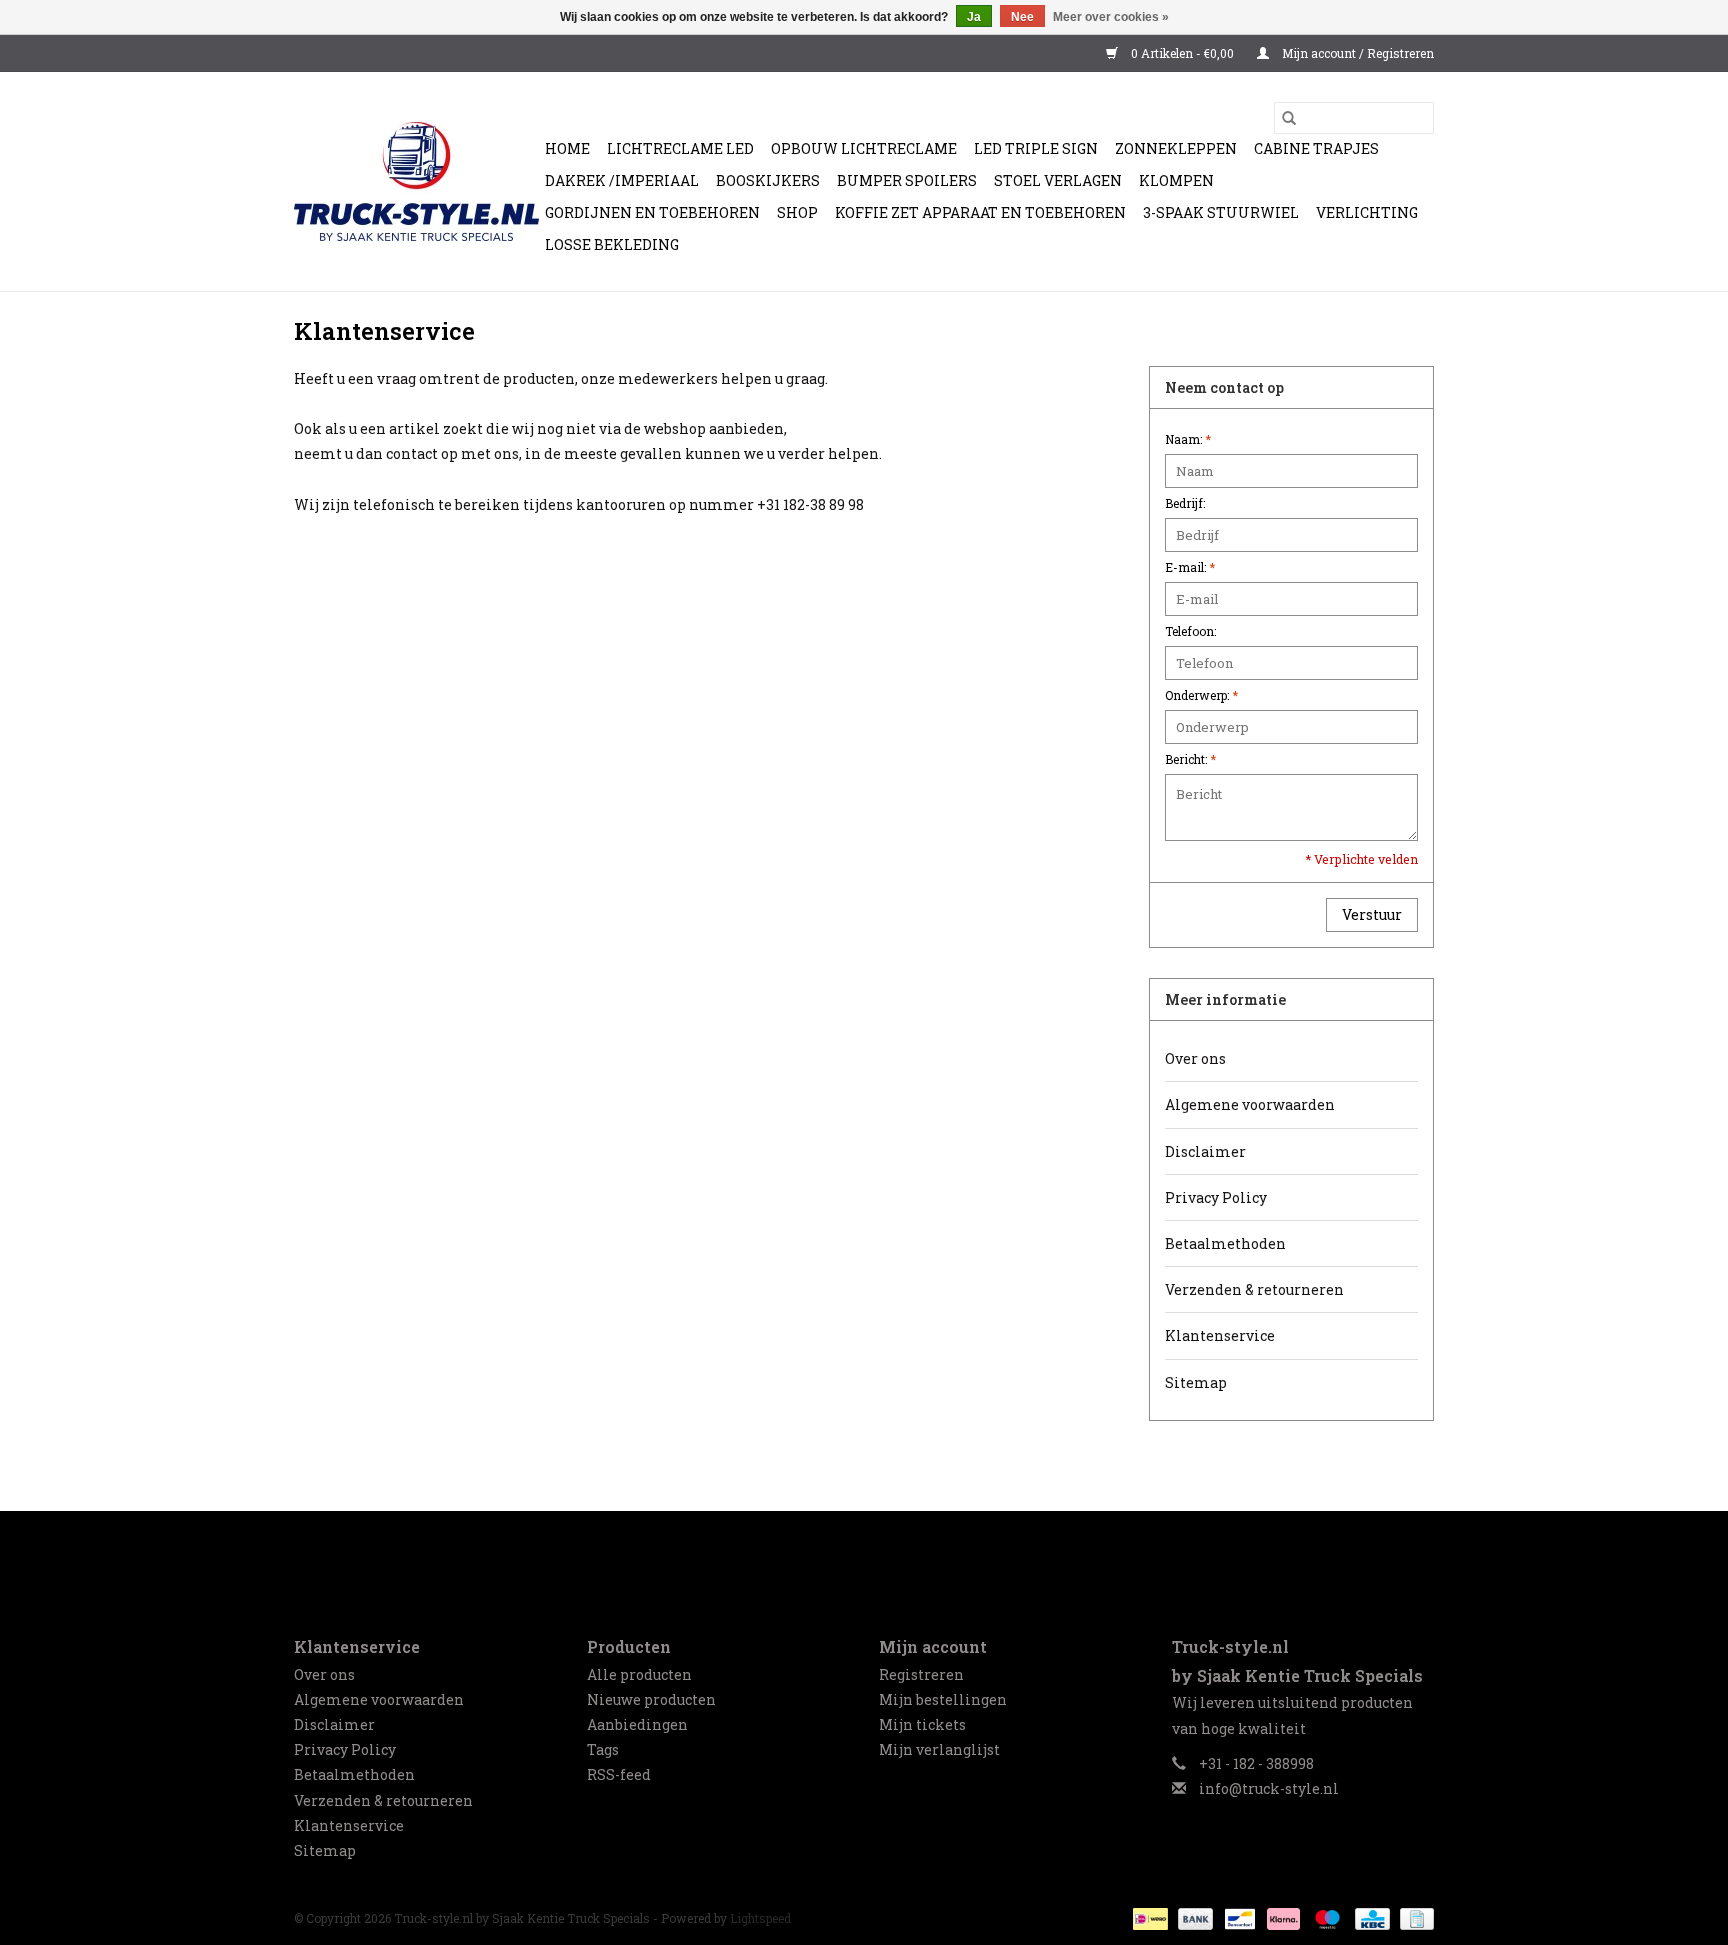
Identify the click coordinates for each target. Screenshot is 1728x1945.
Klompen (1176, 180)
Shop (797, 212)
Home (567, 148)
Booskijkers (768, 180)
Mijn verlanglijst (939, 1749)
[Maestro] (1325, 1917)
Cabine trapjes (1316, 148)
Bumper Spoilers (907, 180)
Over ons (1195, 1058)
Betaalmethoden (1225, 1243)
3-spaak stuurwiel (1221, 212)
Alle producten (639, 1674)
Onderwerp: (1201, 695)
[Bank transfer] (1193, 1917)
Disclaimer (1205, 1151)
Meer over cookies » (1111, 17)
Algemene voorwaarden (1250, 1104)
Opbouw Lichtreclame (864, 148)
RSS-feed (619, 1774)
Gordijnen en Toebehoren (652, 212)
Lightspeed (760, 1918)
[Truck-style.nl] (405, 181)
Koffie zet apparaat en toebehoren (980, 212)
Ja (974, 17)
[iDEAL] (1148, 1917)
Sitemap (1196, 1382)
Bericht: (1190, 759)
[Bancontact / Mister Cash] (1238, 1917)
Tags (603, 1749)
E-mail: (1190, 567)
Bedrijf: (1185, 503)
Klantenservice (1220, 1335)
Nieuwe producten (651, 1699)
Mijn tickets (922, 1724)
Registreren (921, 1674)
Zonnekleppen (1176, 148)
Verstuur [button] (1372, 914)
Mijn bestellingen (943, 1699)
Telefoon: (1190, 631)
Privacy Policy (1216, 1197)
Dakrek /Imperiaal (622, 180)
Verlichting (1367, 212)
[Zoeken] (1289, 118)
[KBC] (1370, 1917)
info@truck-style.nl (1269, 1788)
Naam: (1188, 439)
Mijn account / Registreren (1356, 53)
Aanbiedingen (637, 1724)
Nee (1022, 17)
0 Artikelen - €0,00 (1182, 53)
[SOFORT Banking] (1281, 1917)
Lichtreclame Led (680, 148)
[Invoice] (1413, 1917)
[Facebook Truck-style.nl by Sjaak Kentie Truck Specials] (864, 1557)
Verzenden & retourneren (1254, 1289)
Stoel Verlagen (1058, 180)
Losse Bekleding (612, 244)
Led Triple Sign (1036, 148)
